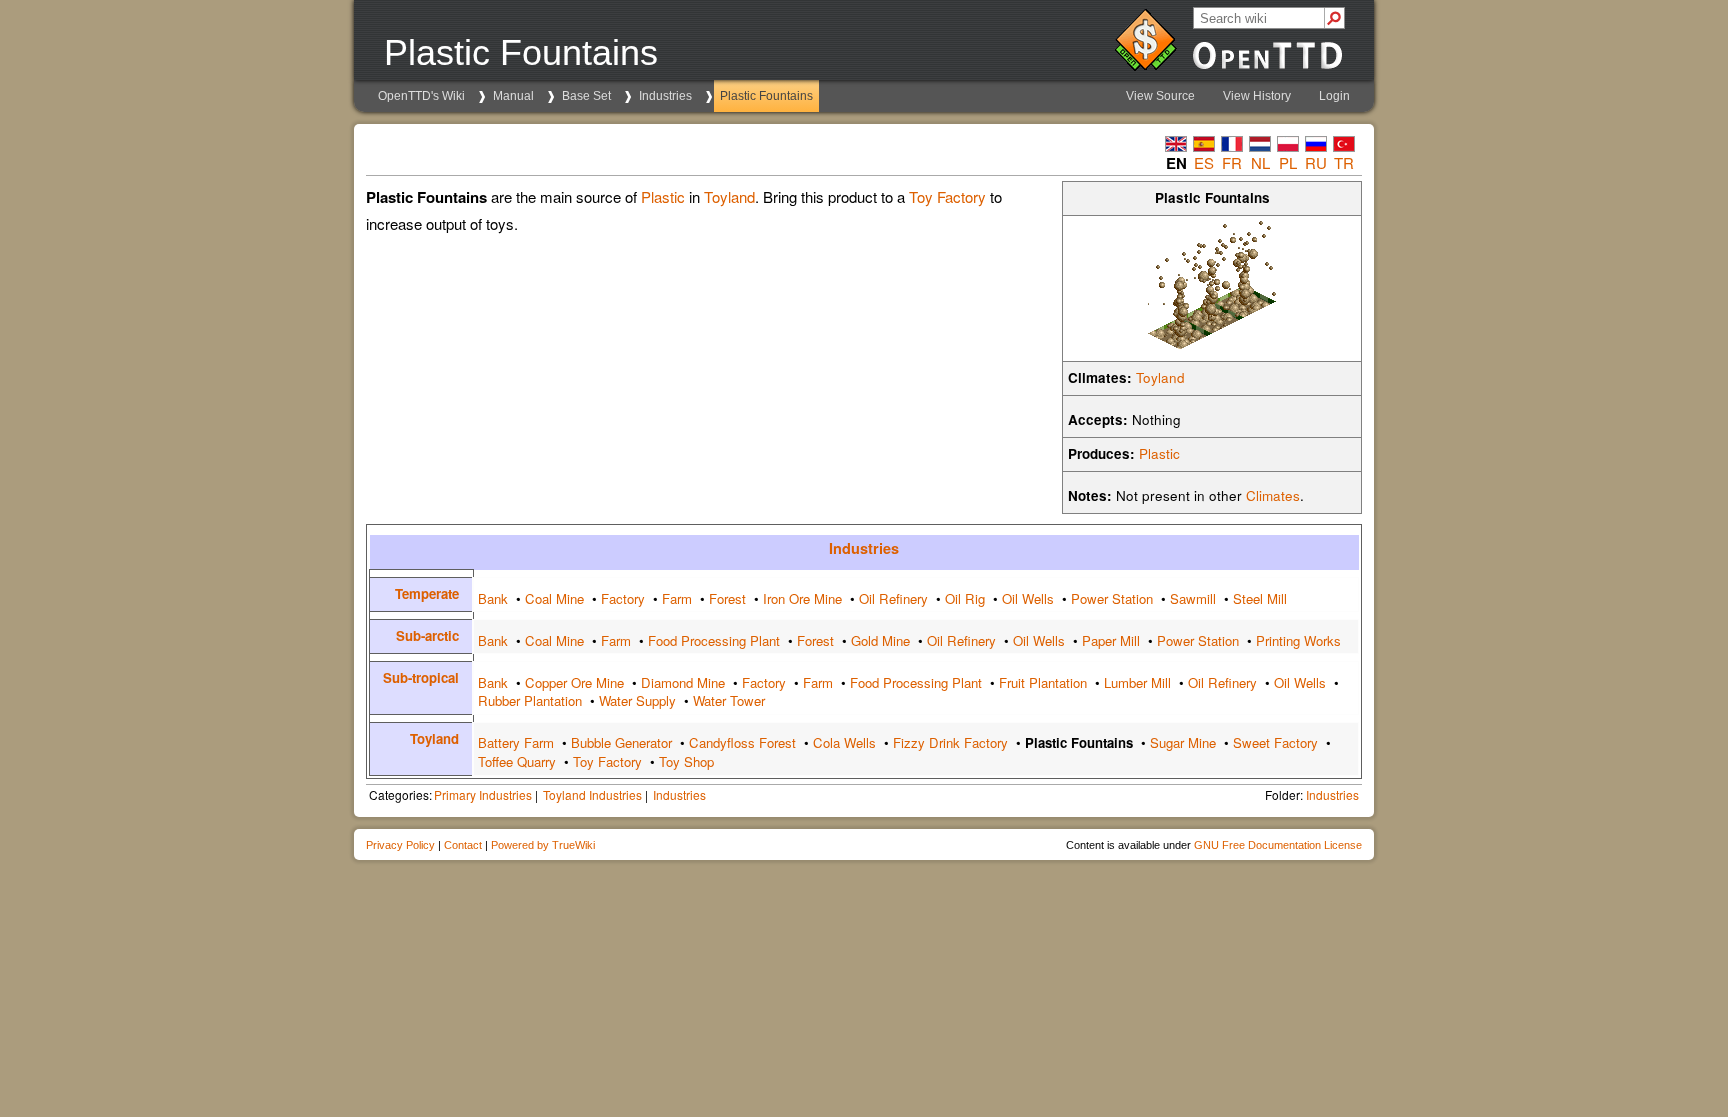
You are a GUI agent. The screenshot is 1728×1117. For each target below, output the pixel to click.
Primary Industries (483, 794)
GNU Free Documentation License (1278, 845)
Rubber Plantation (530, 700)
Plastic (1159, 453)
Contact (463, 845)
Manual (513, 96)
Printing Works (1298, 640)
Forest (727, 598)
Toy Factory (947, 196)
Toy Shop (686, 761)
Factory (623, 598)
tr (1344, 162)
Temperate (427, 593)
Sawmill (1193, 598)
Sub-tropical (421, 677)
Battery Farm (516, 742)
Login (1334, 96)
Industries (665, 96)
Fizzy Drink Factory (950, 742)
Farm (677, 598)
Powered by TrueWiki (543, 845)
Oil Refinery (893, 598)
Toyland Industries (592, 794)
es (1204, 162)
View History (1257, 96)
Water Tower (729, 700)
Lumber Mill (1137, 682)
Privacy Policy (400, 845)
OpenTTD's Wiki (421, 96)
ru (1316, 162)
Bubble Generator (621, 742)
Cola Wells (844, 742)
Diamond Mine (683, 682)
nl (1260, 162)
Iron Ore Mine (802, 598)
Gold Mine (880, 640)
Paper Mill (1111, 640)
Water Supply (637, 700)
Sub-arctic (427, 635)
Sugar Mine (1183, 742)
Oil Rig (965, 598)
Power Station (1112, 598)
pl (1288, 162)
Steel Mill (1260, 598)
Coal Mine (554, 598)
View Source (1160, 96)
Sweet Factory (1275, 742)
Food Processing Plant (714, 640)
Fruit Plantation (1043, 682)
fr (1232, 162)
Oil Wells (1028, 598)
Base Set (586, 96)
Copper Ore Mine (574, 682)
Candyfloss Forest (742, 742)
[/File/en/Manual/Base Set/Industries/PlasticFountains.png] (1212, 343)
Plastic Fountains (766, 96)
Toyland (1160, 377)
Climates (1273, 495)
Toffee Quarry (517, 761)
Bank (493, 598)
